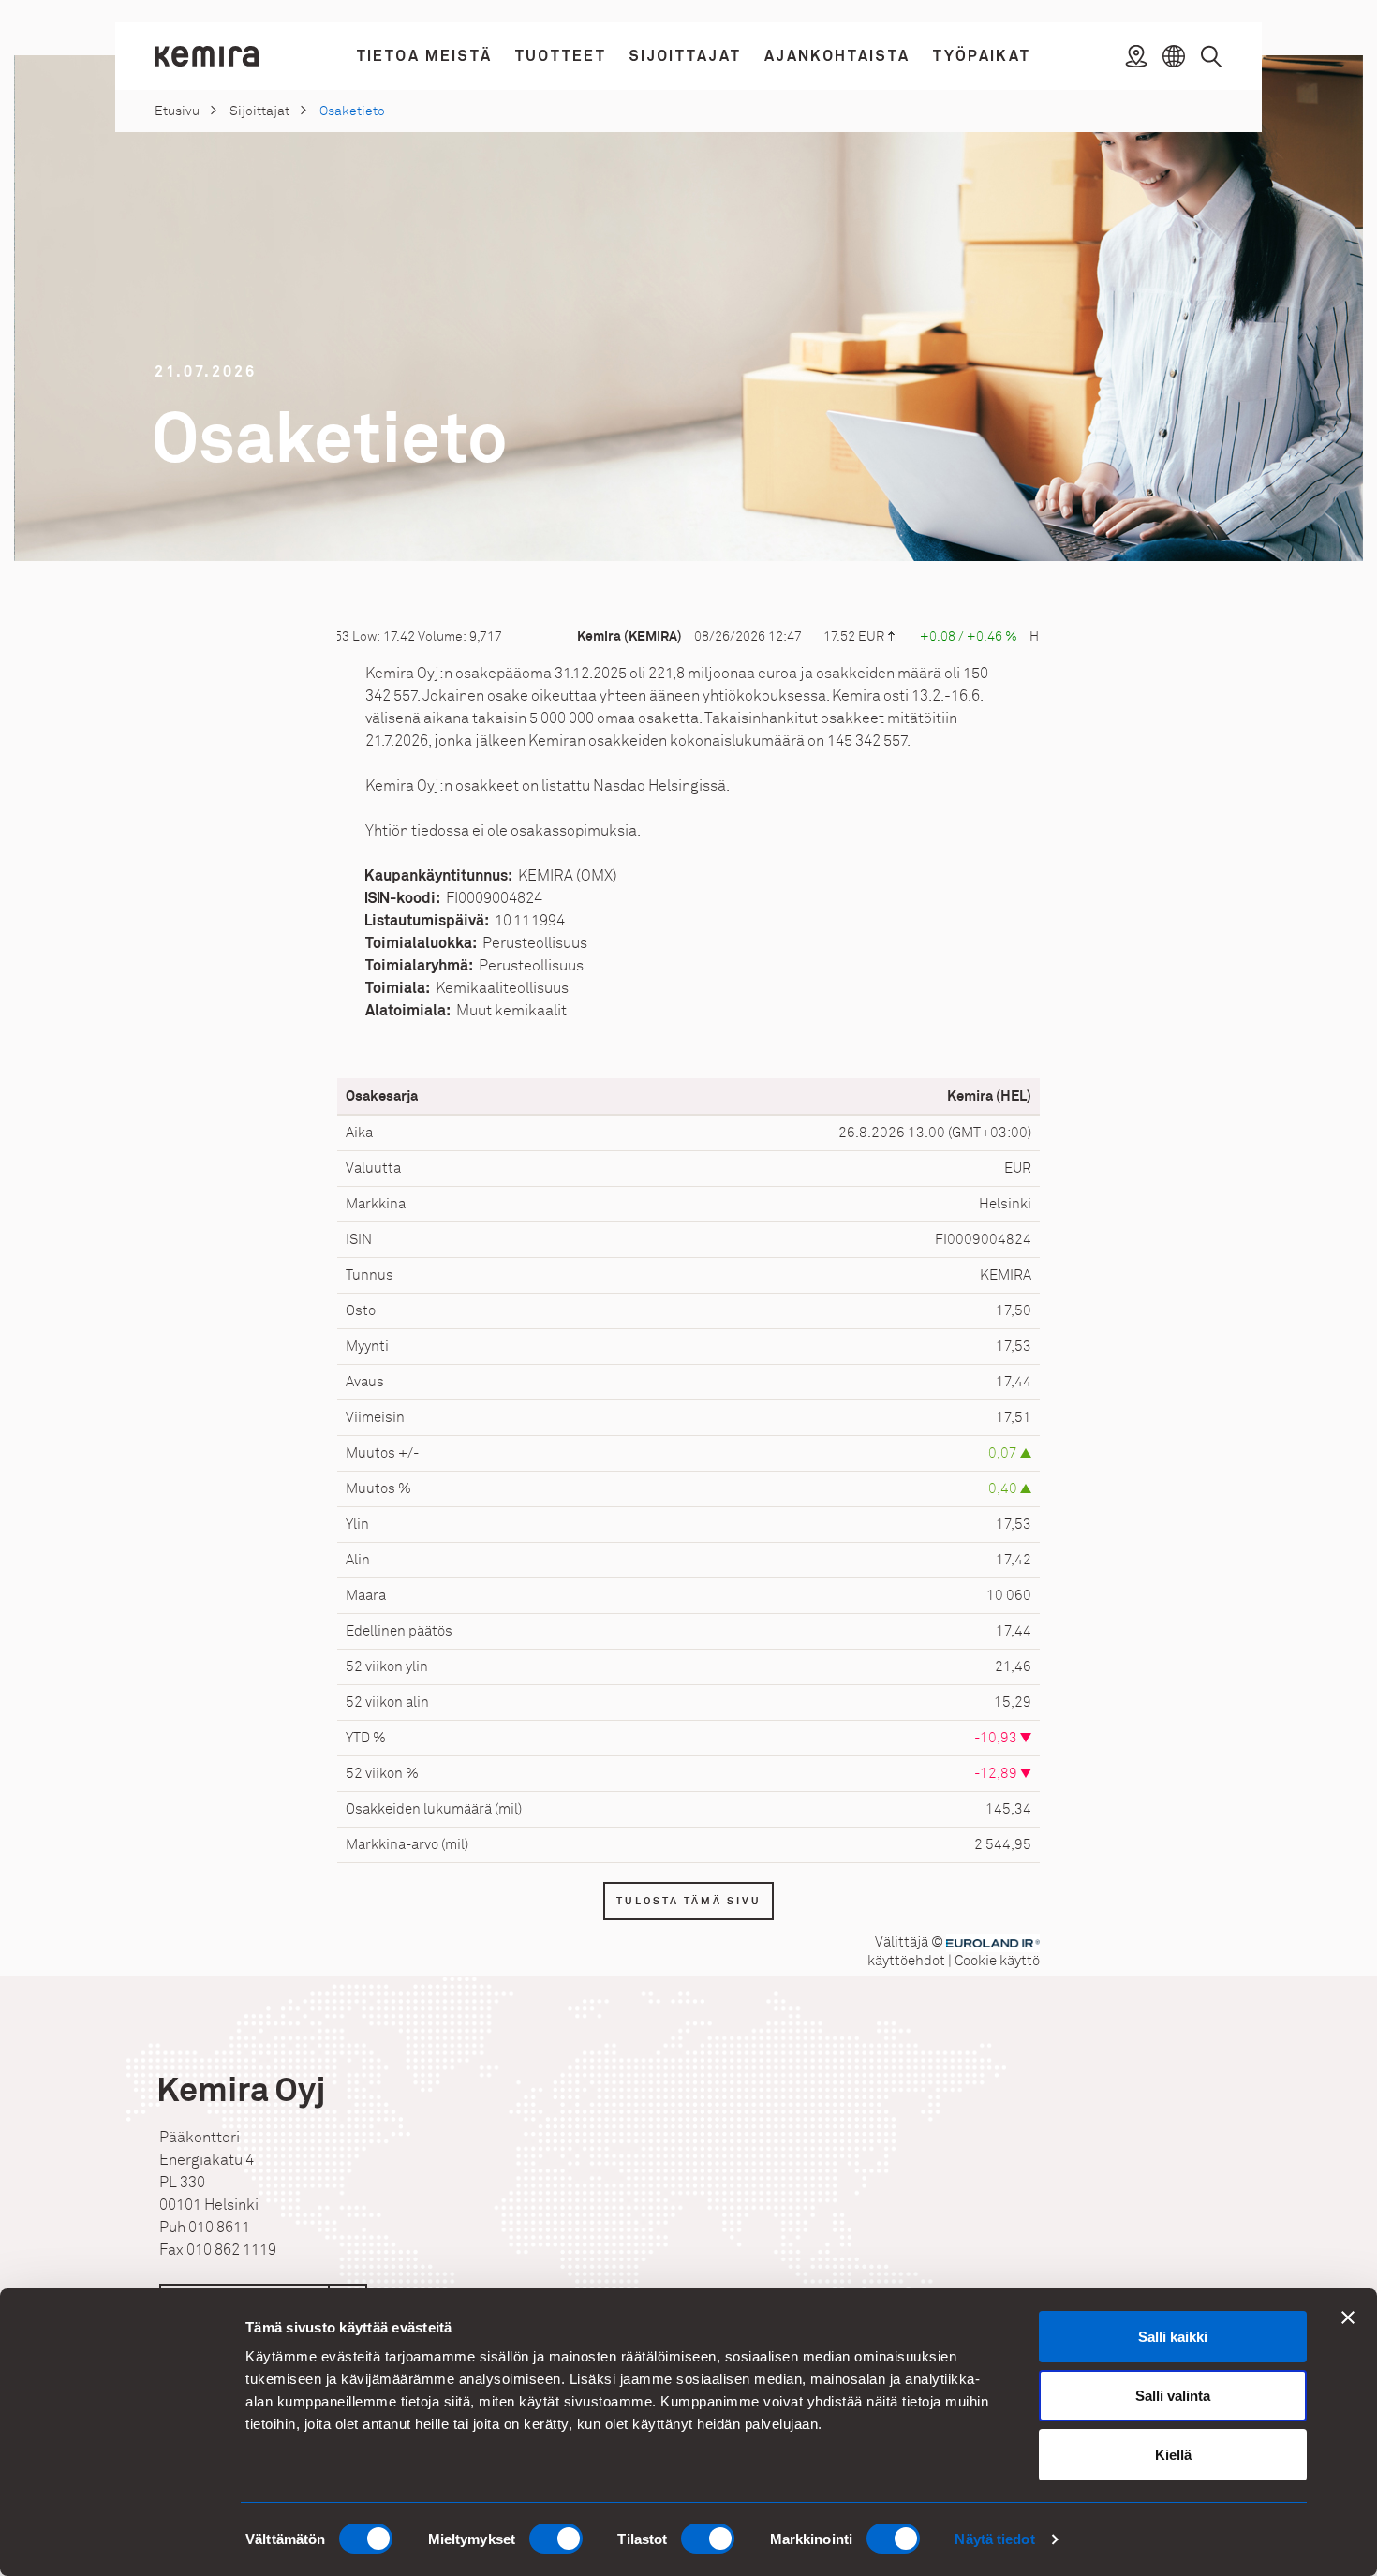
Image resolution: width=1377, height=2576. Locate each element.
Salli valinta (1173, 2396)
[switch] (556, 2539)
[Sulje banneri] (1348, 2317)
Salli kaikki (1173, 2337)
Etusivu (177, 111)
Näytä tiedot (994, 2539)
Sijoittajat (259, 111)
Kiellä (1173, 2455)
